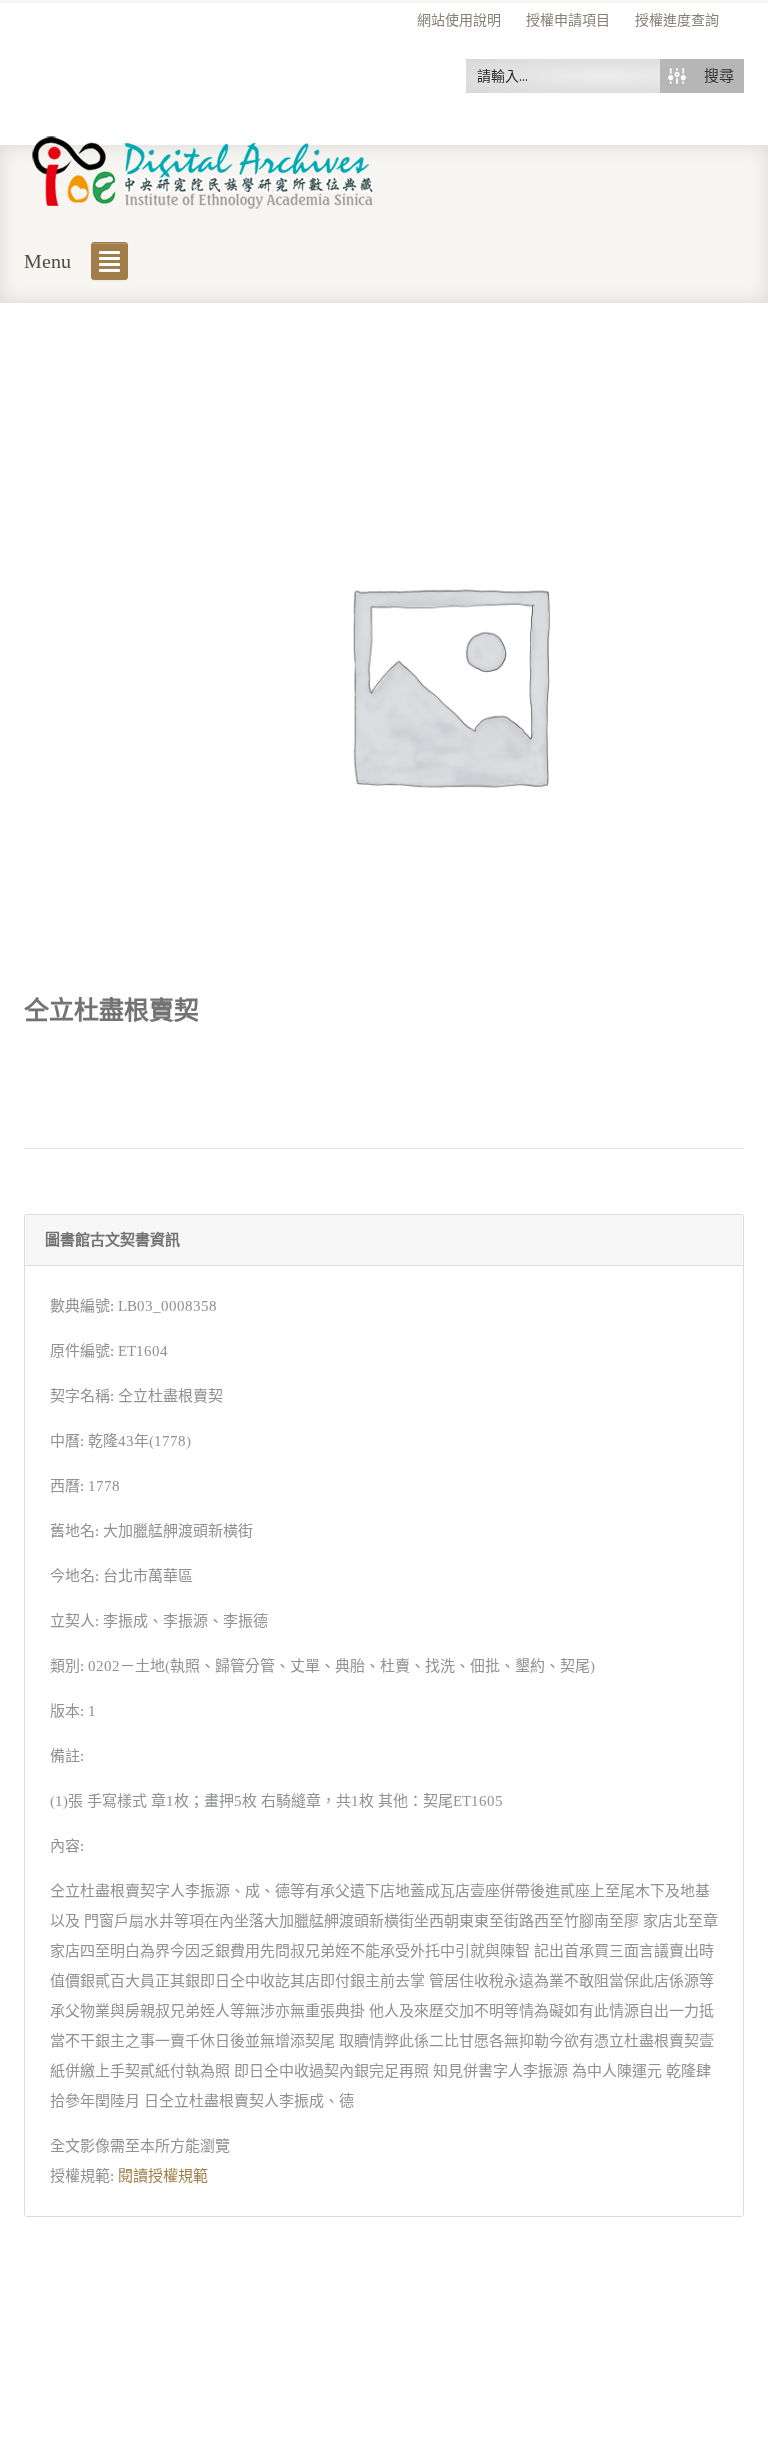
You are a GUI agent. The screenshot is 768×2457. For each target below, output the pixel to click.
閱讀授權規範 (163, 2176)
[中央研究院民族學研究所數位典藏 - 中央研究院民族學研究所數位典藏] (203, 168)
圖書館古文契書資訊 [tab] (112, 1240)
